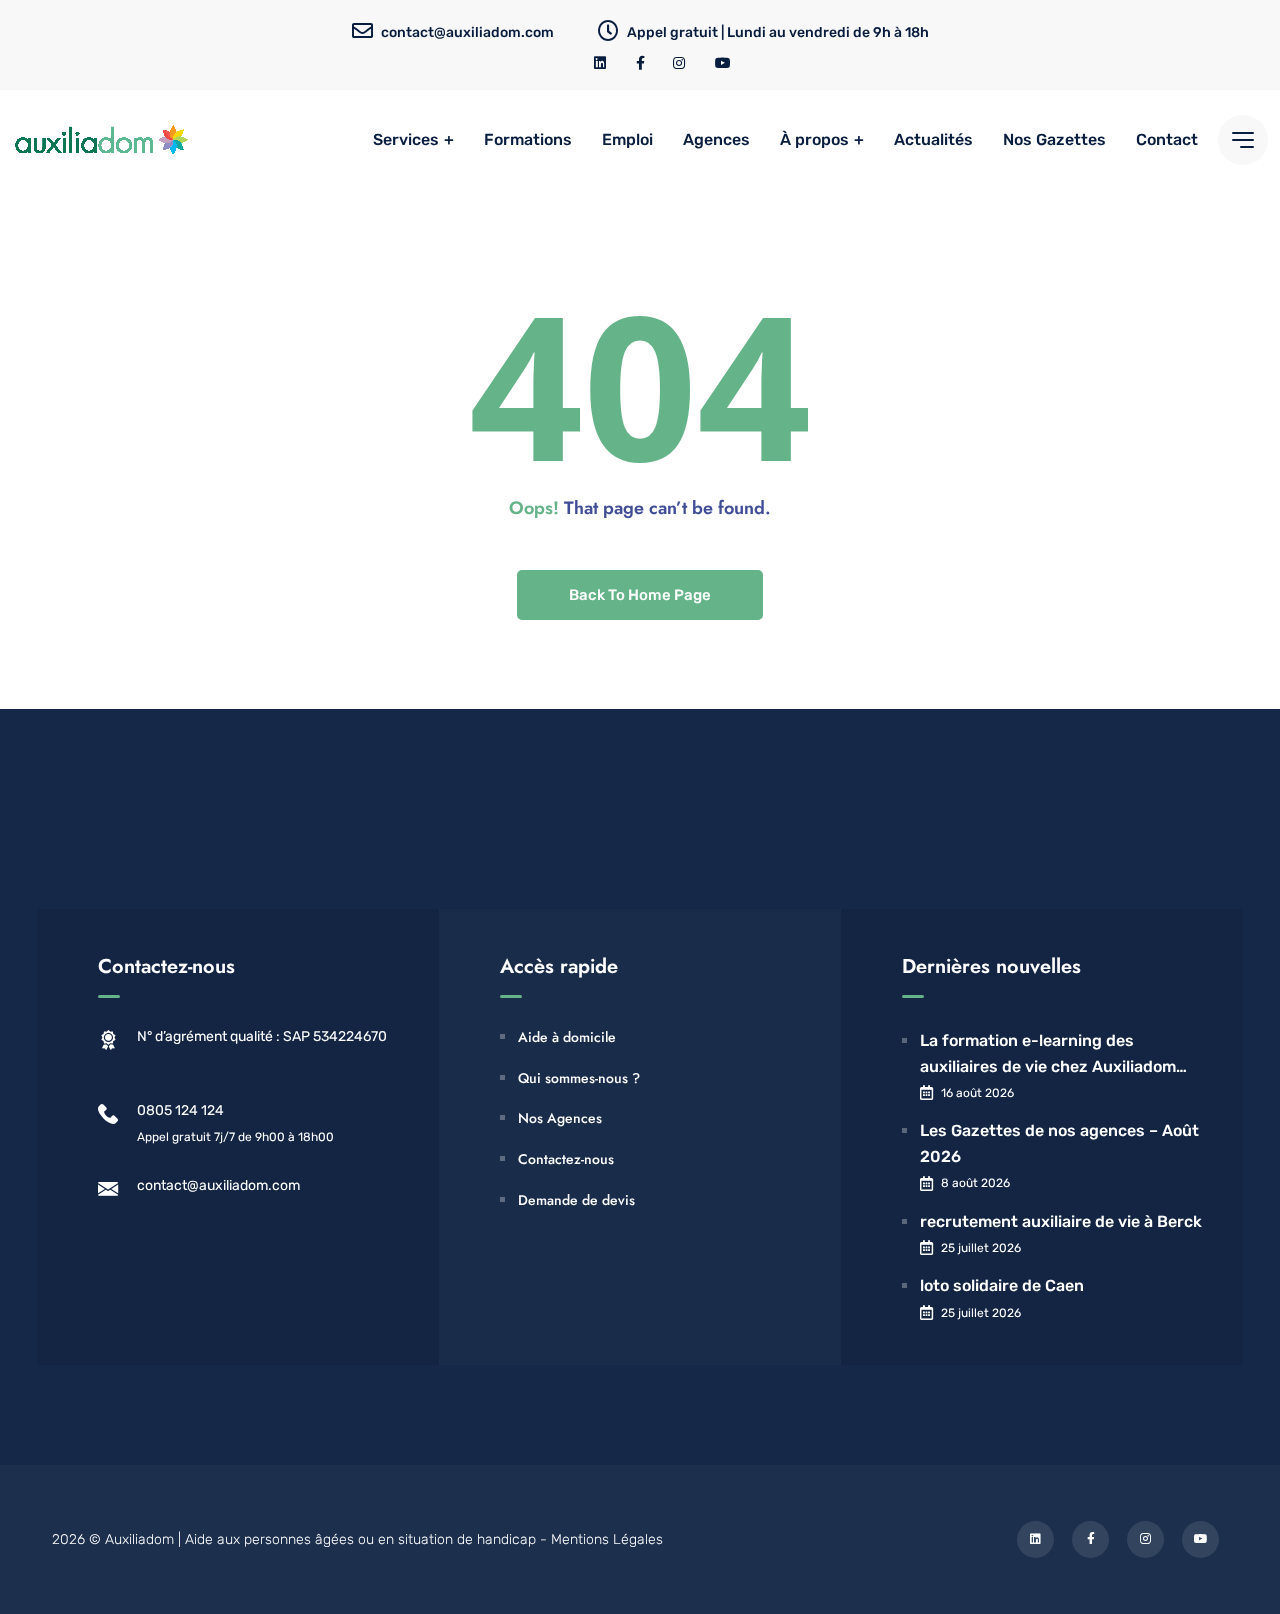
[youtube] (723, 63)
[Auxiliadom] (102, 140)
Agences (716, 139)
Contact (1167, 139)
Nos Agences (560, 1118)
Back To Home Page (640, 595)
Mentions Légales (607, 1539)
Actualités (933, 139)
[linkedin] (601, 63)
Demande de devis (576, 1200)
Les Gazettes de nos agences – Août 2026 (1059, 1143)
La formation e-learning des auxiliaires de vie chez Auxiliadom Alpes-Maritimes (1048, 1055)
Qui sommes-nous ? (579, 1078)
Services (406, 139)
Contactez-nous (566, 1159)
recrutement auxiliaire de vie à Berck (1061, 1221)
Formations (528, 139)
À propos (814, 139)
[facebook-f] (640, 63)
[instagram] (680, 63)
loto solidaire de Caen (1002, 1285)
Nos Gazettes (1054, 139)
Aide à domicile (567, 1037)
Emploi (627, 139)
